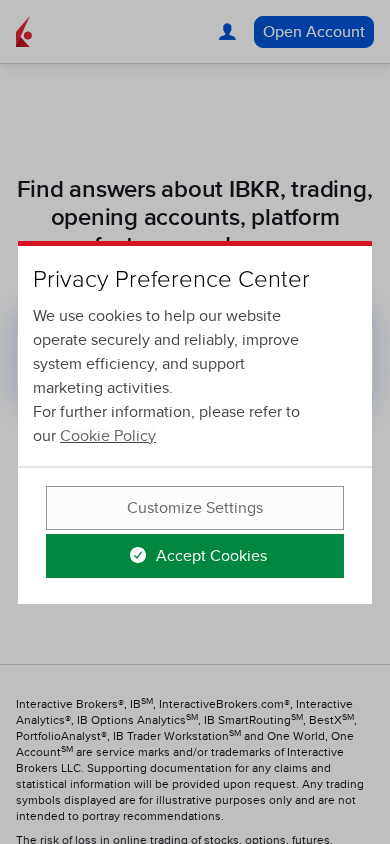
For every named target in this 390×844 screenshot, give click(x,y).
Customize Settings (195, 508)
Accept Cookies (209, 556)
